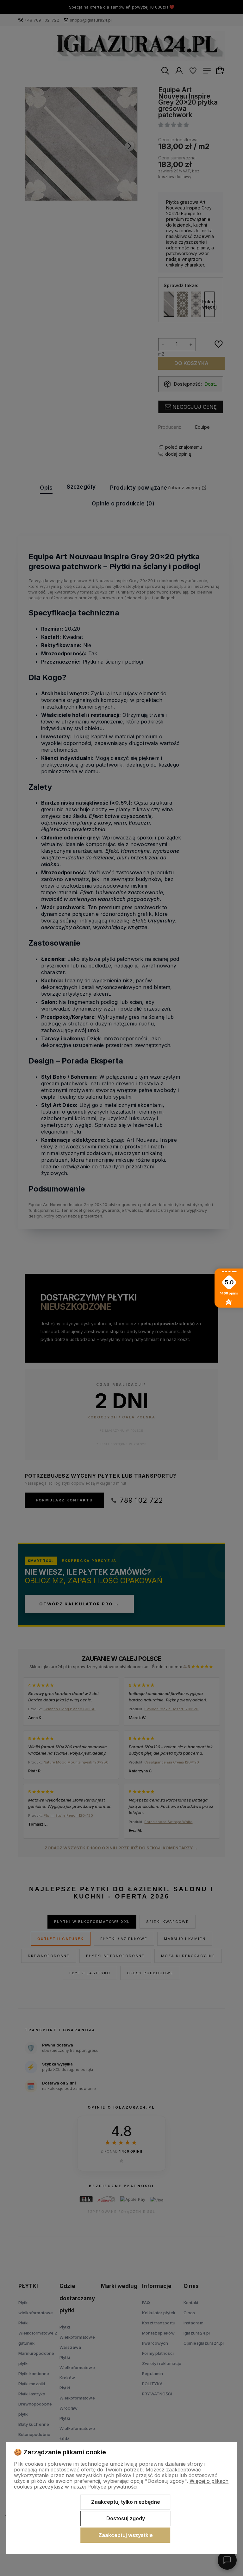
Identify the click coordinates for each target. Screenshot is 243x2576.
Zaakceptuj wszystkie (126, 2535)
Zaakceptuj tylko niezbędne (126, 2502)
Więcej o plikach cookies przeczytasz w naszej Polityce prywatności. (121, 2484)
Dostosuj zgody (126, 2518)
